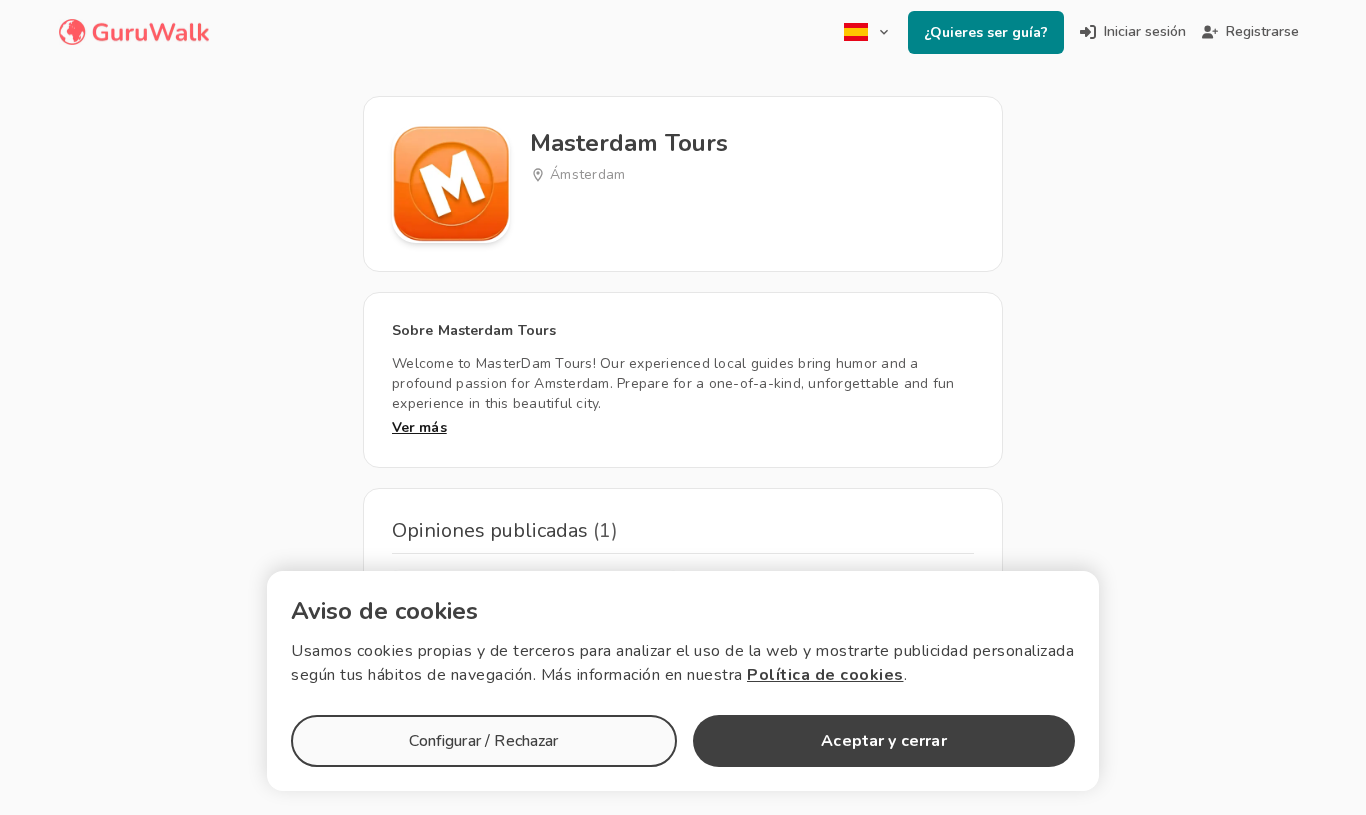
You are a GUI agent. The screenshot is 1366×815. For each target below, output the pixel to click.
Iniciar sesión (1145, 31)
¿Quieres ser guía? (986, 32)
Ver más (419, 427)
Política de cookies (825, 675)
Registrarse (1262, 31)
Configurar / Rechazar (483, 741)
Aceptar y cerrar (883, 741)
